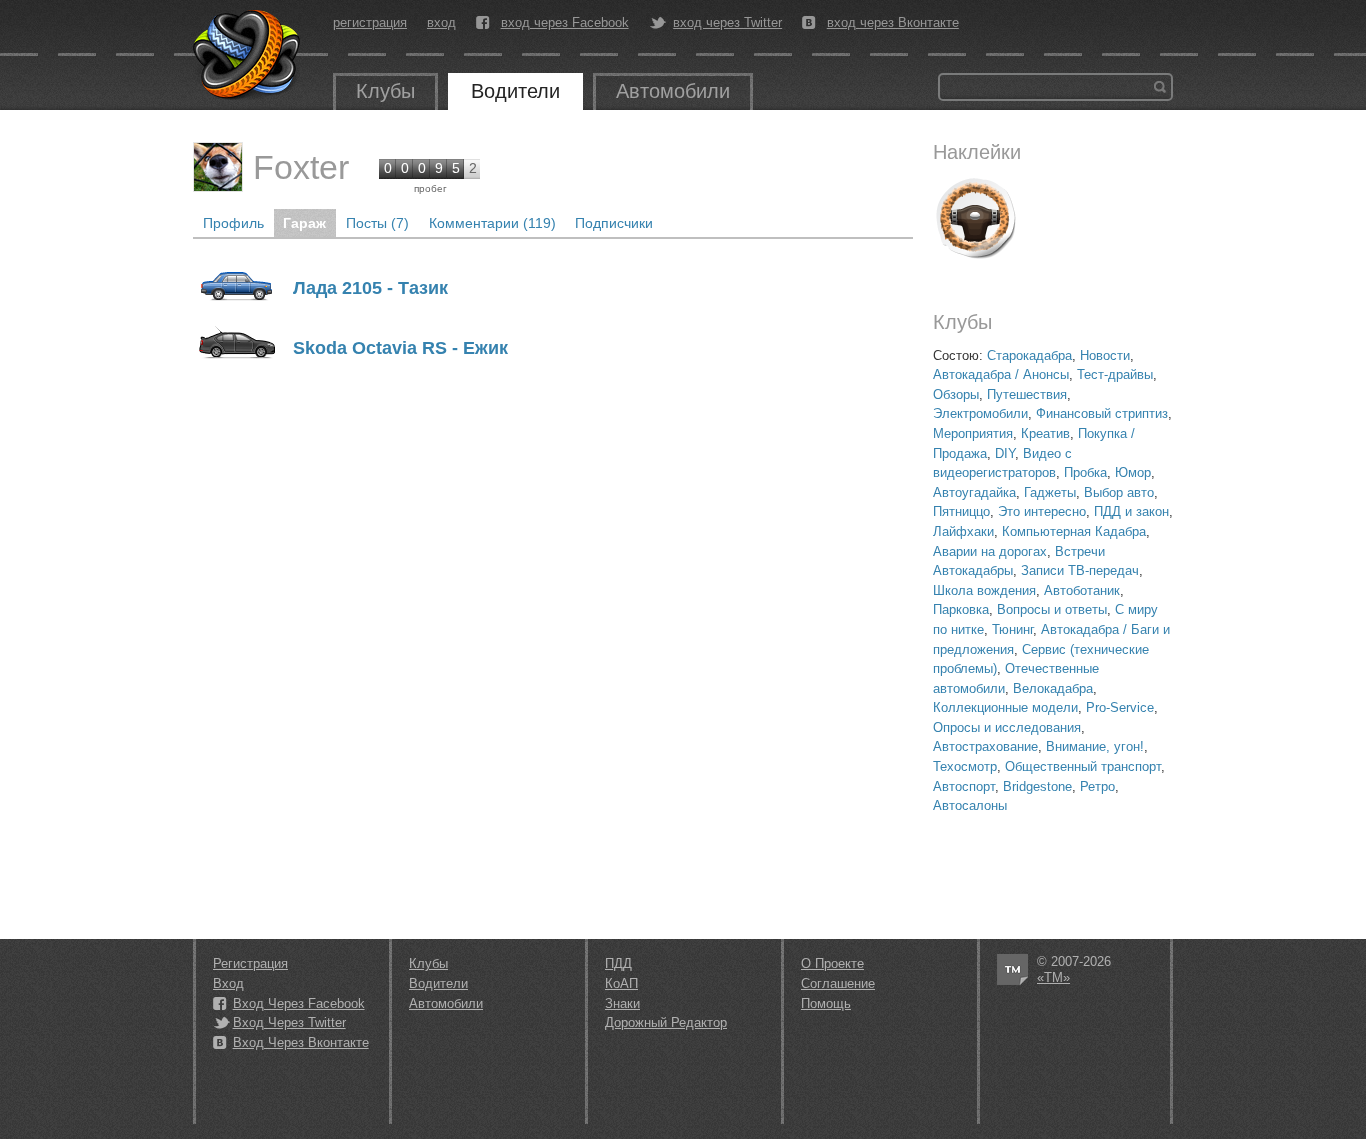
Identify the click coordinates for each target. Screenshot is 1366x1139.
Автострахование (985, 746)
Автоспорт (964, 786)
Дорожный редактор (666, 1022)
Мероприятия (973, 433)
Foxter (301, 167)
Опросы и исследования (1007, 727)
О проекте (832, 963)
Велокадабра (1053, 688)
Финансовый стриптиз (1102, 413)
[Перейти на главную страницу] (248, 55)
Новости (1105, 355)
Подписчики (614, 223)
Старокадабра (1029, 355)
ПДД (618, 963)
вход (441, 22)
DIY (1005, 453)
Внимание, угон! (1095, 746)
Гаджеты (1050, 492)
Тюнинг (1012, 629)
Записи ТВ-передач (1080, 570)
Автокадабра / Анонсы (1001, 374)
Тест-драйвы (1115, 374)
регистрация (370, 22)
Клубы (385, 91)
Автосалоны (970, 805)
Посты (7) (377, 223)
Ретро (1097, 786)
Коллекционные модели (1005, 707)
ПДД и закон (1131, 511)
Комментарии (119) (492, 223)
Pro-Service (1120, 707)
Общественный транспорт (1083, 766)
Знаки (622, 1003)
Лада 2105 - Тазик (370, 288)
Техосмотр (965, 766)
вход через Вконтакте (893, 23)
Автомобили (673, 91)
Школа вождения (984, 590)
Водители (515, 91)
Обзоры (956, 394)
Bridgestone (1037, 786)
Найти (1160, 87)
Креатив (1045, 433)
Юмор (1133, 472)
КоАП (621, 983)
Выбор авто (1119, 492)
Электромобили (980, 413)
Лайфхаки (963, 531)
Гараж (304, 223)
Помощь (826, 1003)
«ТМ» (1053, 977)
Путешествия (1027, 394)
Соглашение (838, 983)
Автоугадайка (974, 492)
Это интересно (1042, 511)
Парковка (961, 609)
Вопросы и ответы (1052, 609)
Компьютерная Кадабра (1074, 531)
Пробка (1085, 472)
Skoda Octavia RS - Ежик (400, 348)
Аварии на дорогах (990, 551)
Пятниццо (961, 511)
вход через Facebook (565, 23)
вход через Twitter (727, 23)
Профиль (233, 223)
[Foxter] (218, 167)
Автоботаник (1082, 590)
